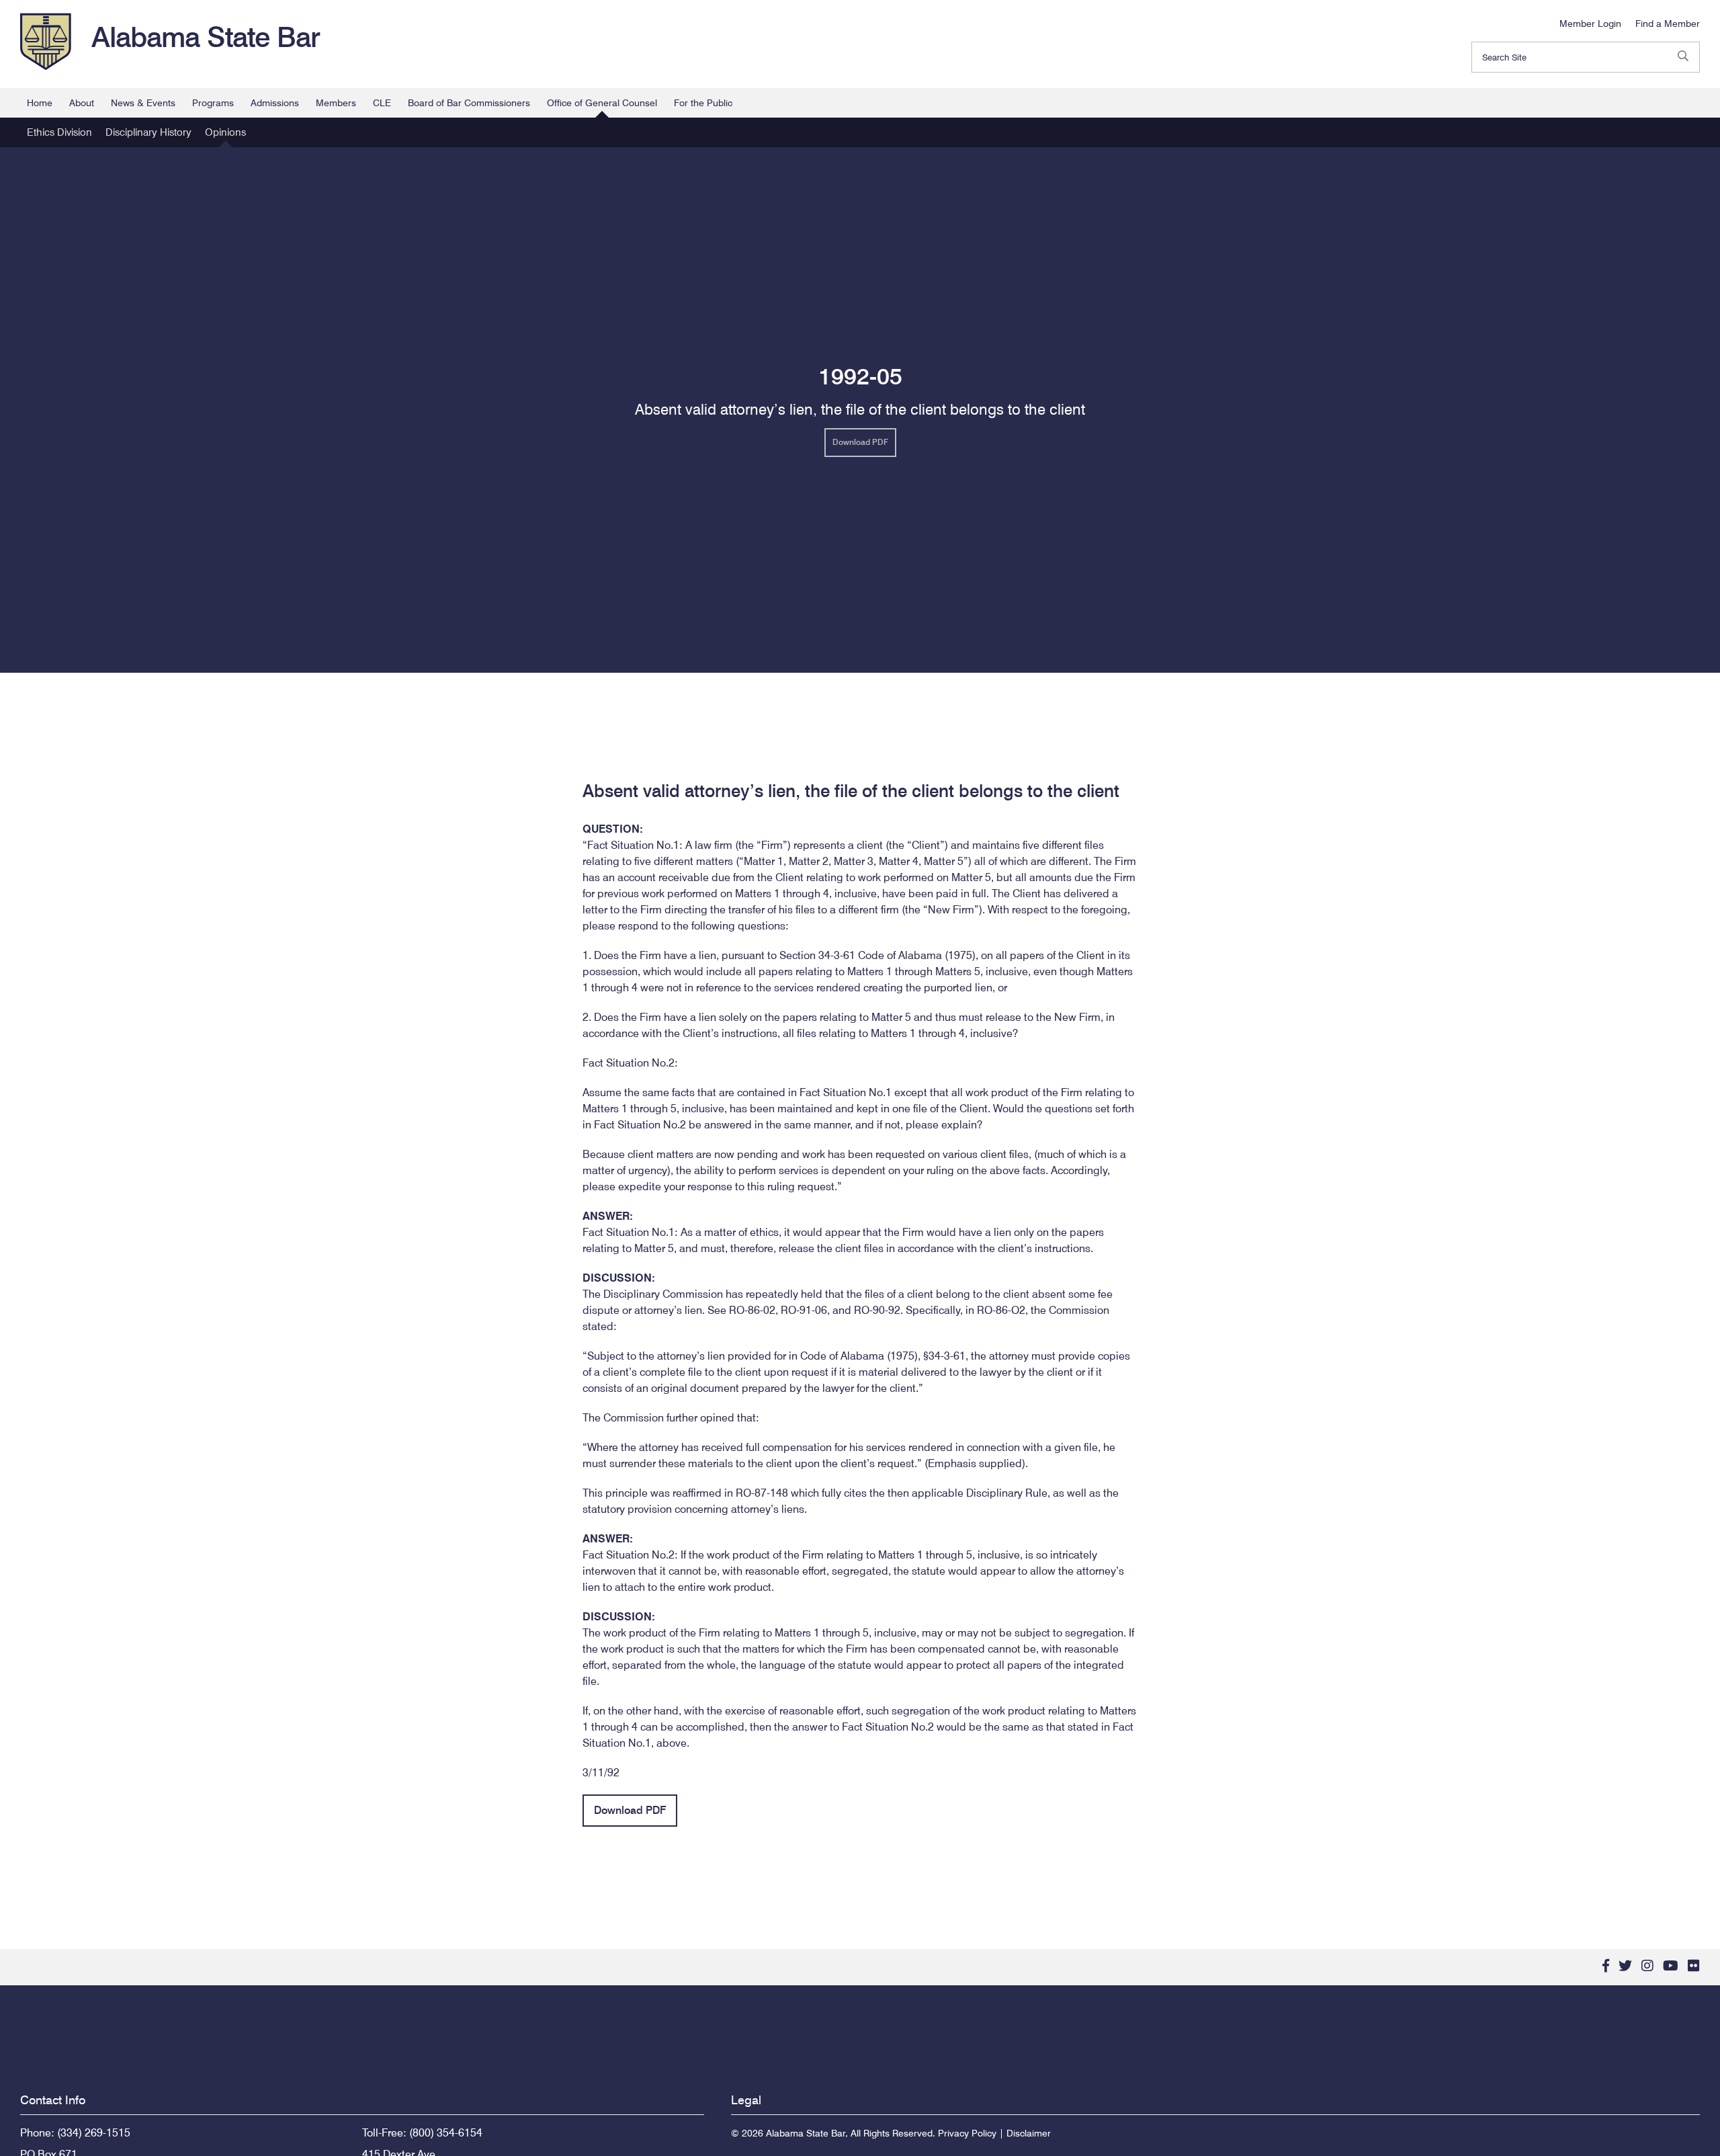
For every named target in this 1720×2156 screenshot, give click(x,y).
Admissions (275, 103)
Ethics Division (59, 132)
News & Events (143, 103)
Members (336, 103)
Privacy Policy (967, 2133)
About (82, 103)
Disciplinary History (148, 132)
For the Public (703, 103)
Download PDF (860, 442)
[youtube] (1671, 1966)
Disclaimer (1029, 2133)
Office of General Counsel (602, 103)
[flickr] (1694, 1966)
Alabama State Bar (206, 37)
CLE (382, 103)
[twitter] (1625, 1966)
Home (40, 103)
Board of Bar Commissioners (469, 103)
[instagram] (1647, 1966)
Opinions (225, 132)
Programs (213, 103)
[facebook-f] (1606, 1966)
